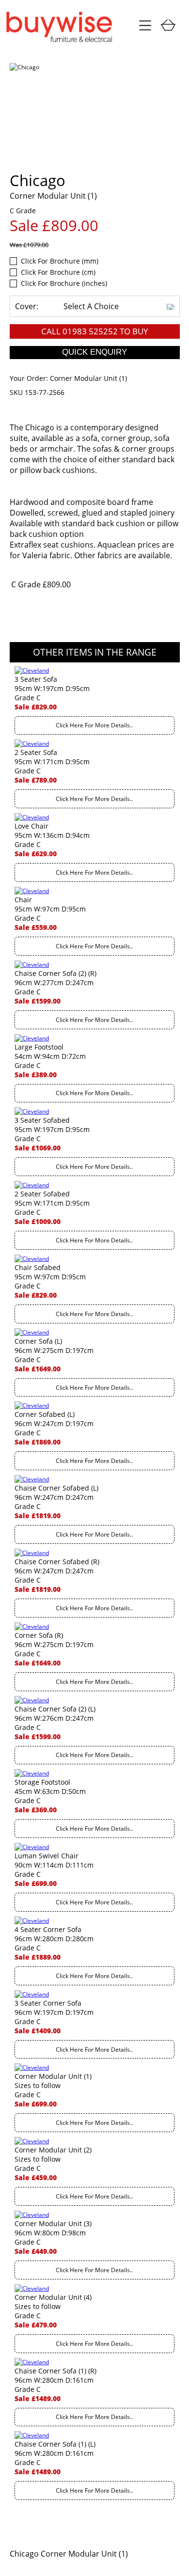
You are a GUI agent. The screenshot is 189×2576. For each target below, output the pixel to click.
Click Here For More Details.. (94, 725)
